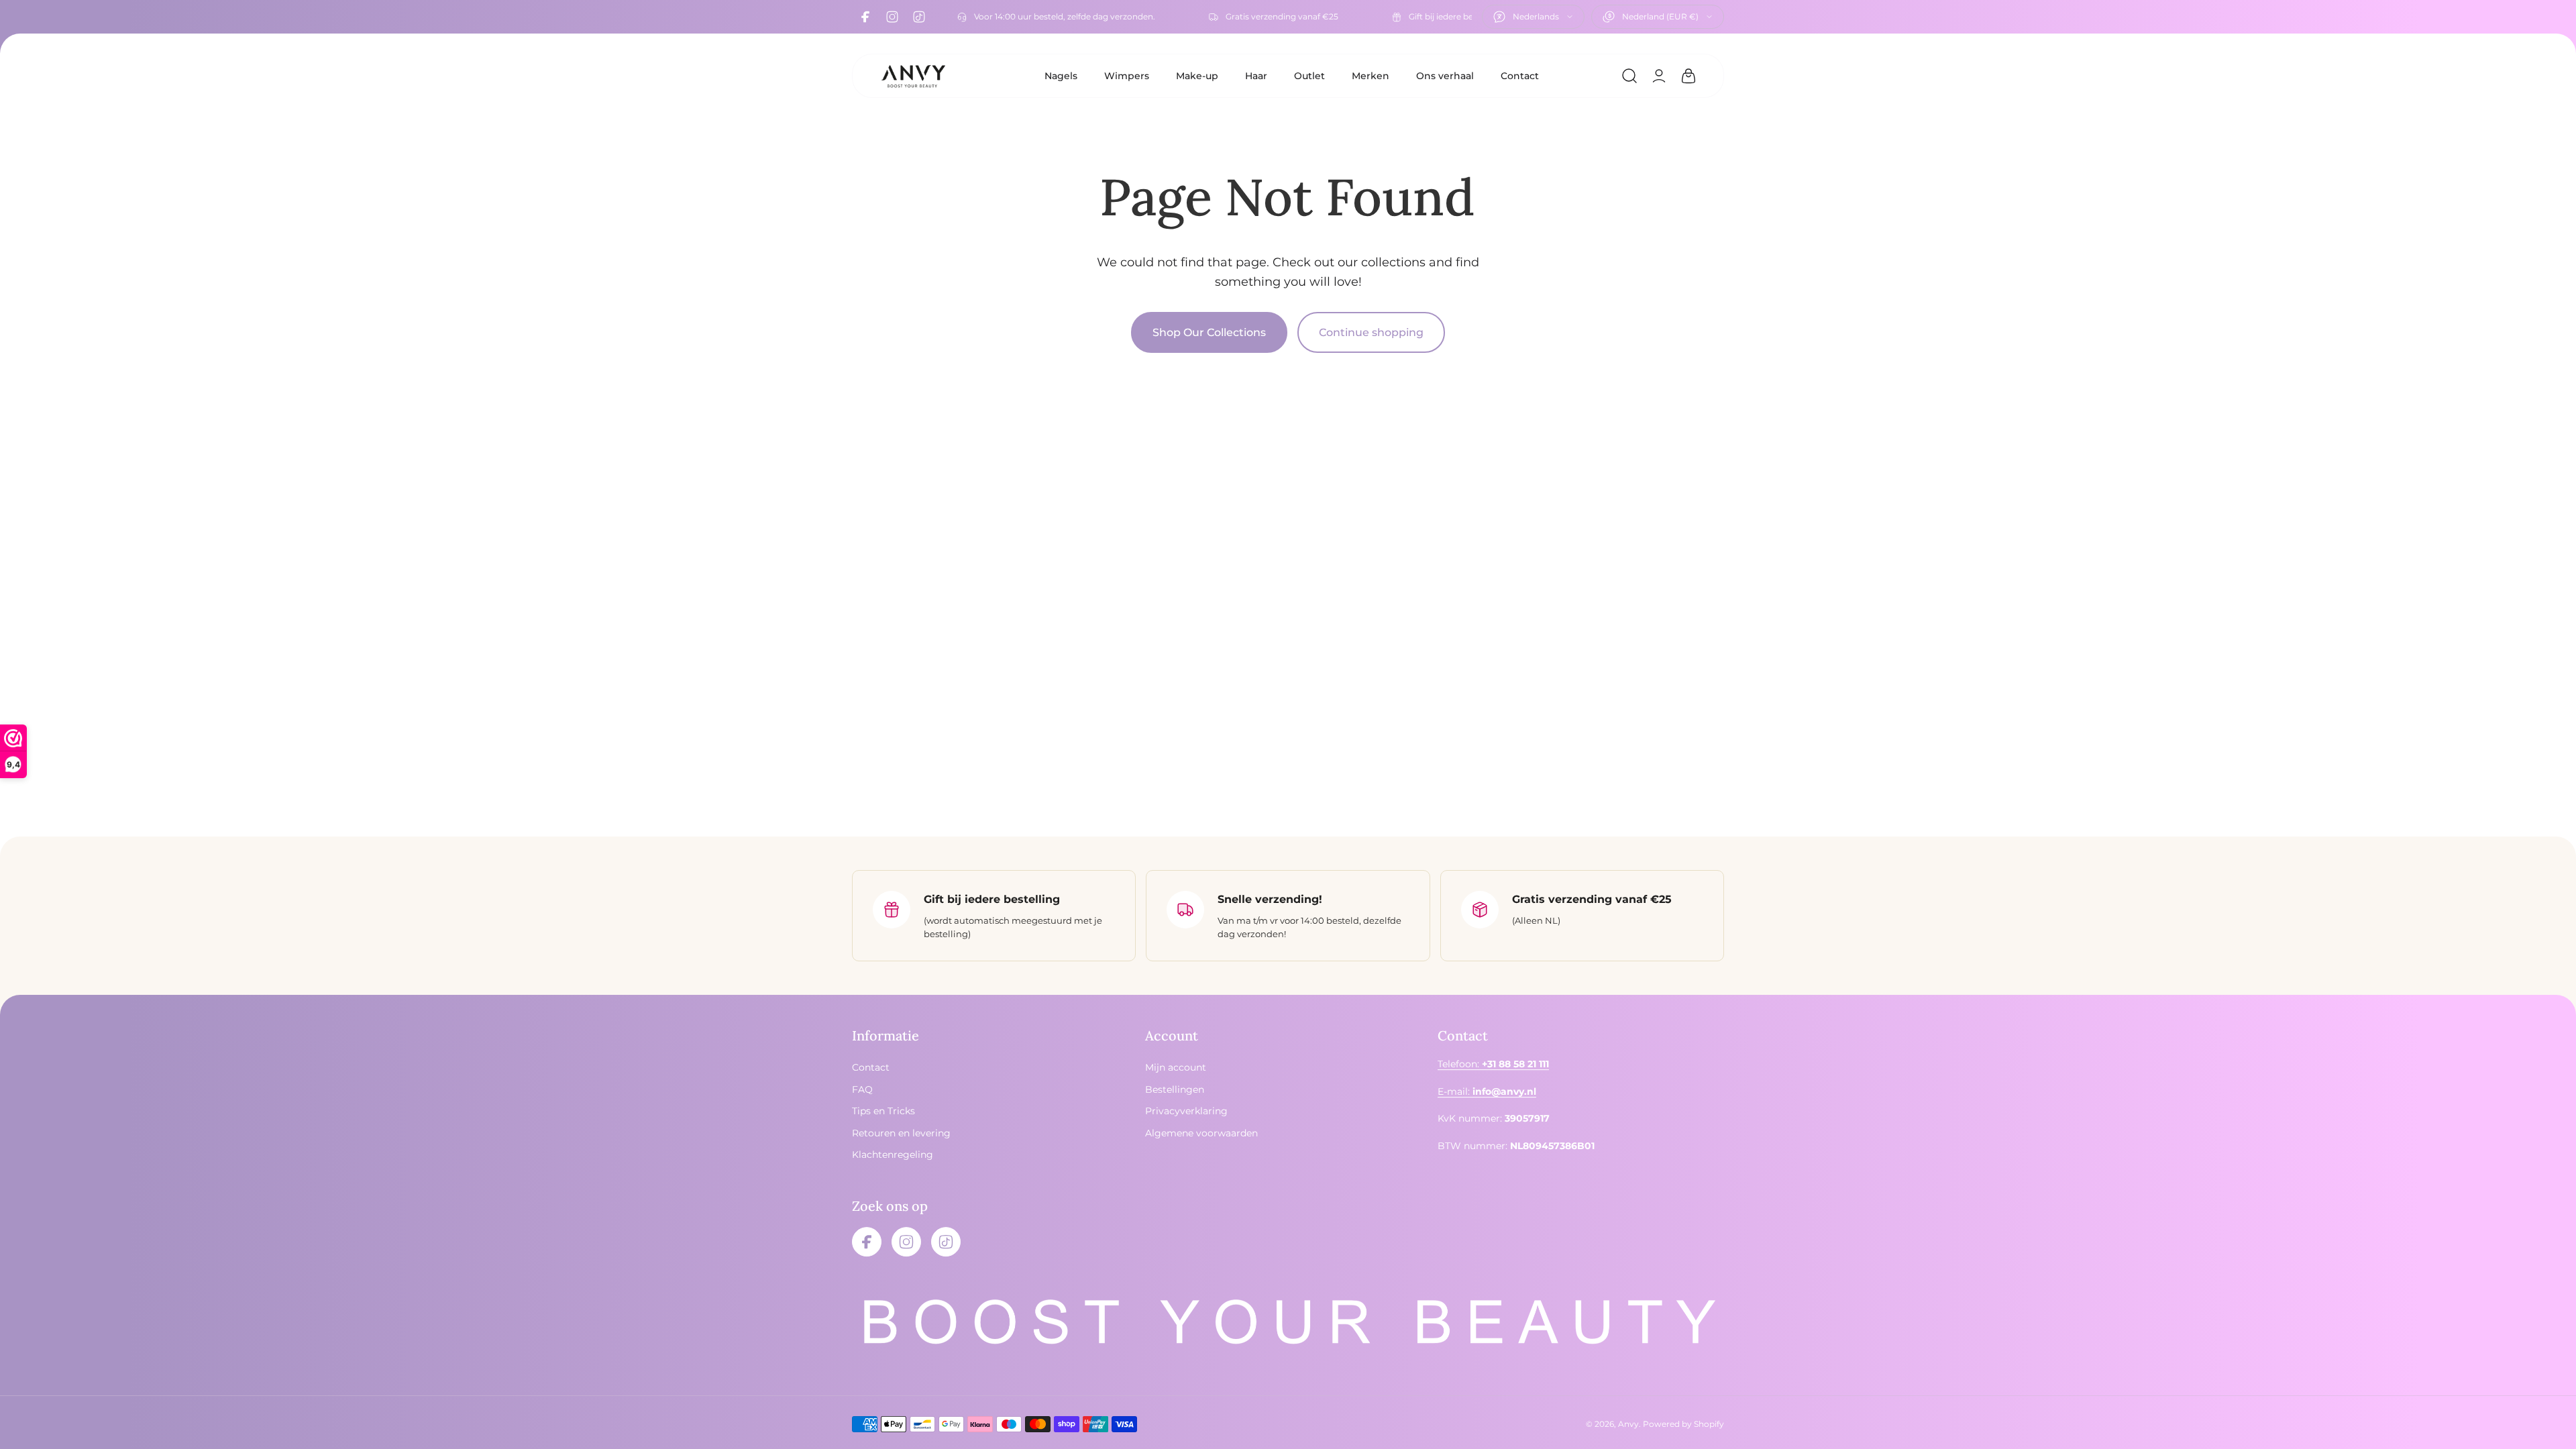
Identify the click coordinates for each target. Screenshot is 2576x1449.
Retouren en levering (901, 1133)
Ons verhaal (1445, 76)
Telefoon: (1493, 1065)
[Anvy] (913, 76)
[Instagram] (892, 17)
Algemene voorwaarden (1201, 1133)
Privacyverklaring (1186, 1111)
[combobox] (1533, 17)
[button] (1629, 76)
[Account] (1659, 76)
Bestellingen (1175, 1089)
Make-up (1197, 76)
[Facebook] (865, 17)
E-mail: (1487, 1091)
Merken (1371, 76)
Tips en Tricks (883, 1111)
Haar (1256, 76)
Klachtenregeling (893, 1155)
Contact (1520, 76)
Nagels (1061, 76)
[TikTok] (919, 17)
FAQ (862, 1089)
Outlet (1309, 76)
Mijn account (1176, 1068)
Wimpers (1127, 76)
